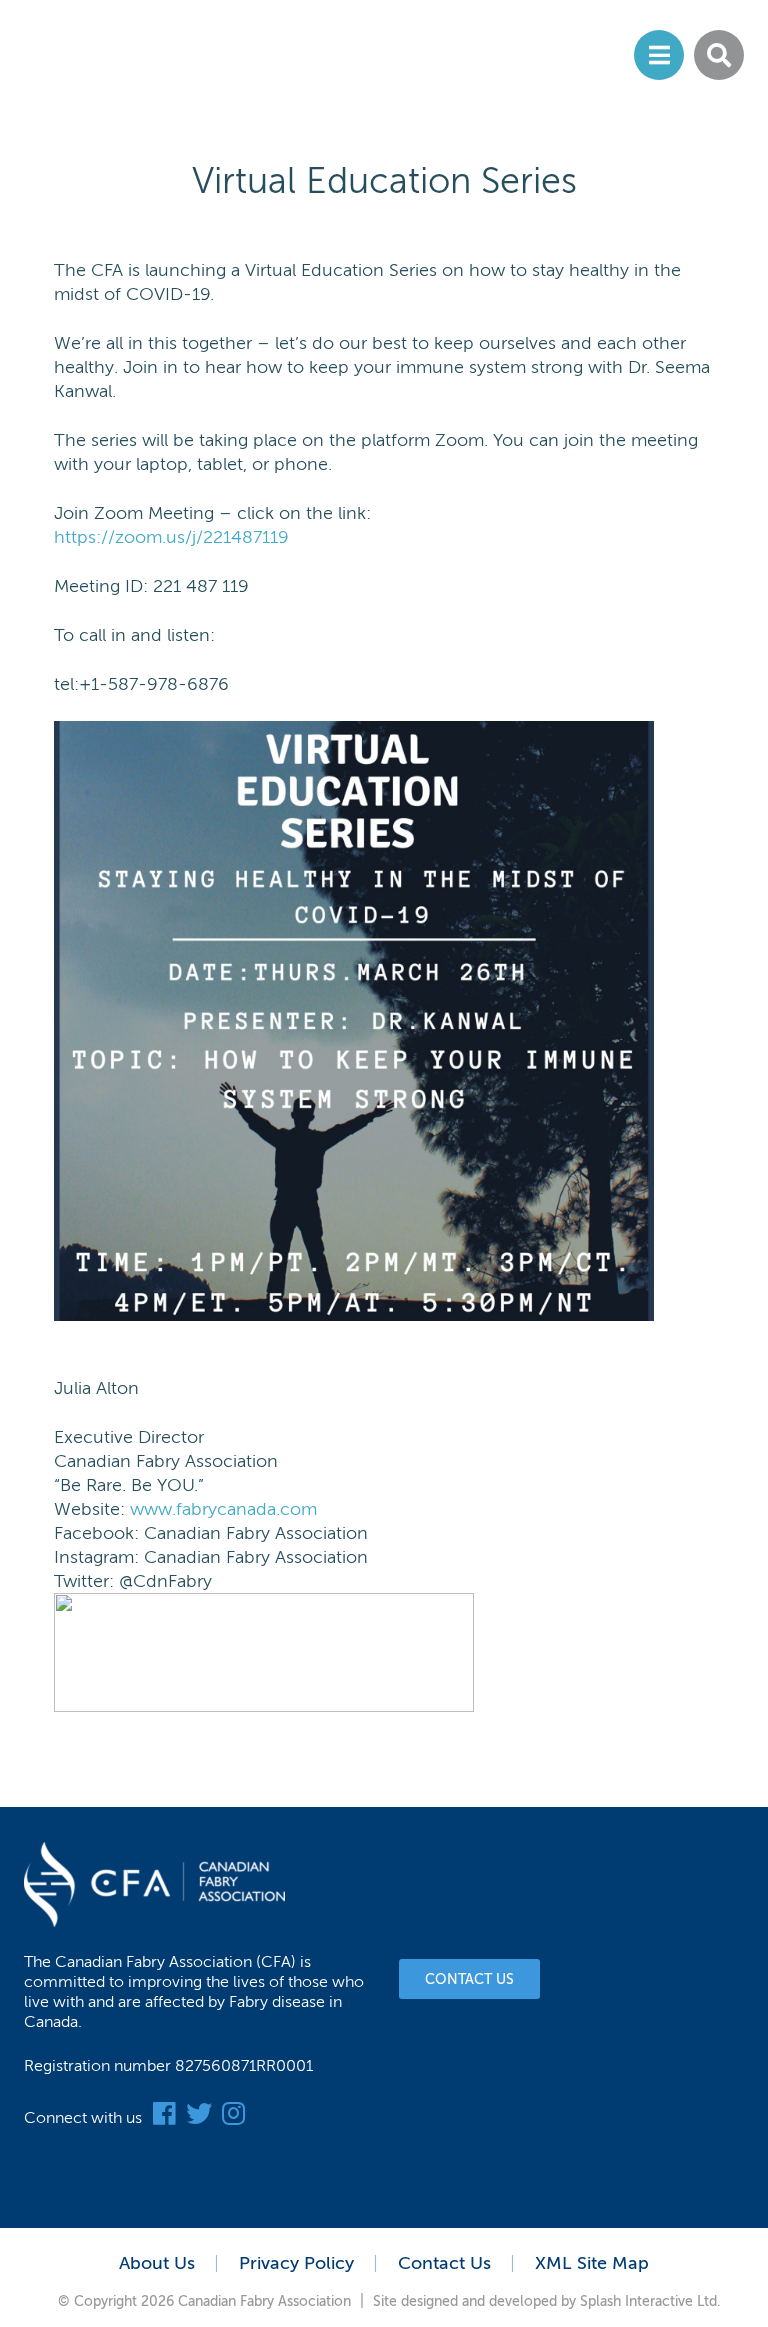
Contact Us (469, 1979)
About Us (157, 2263)
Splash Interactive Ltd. (650, 2301)
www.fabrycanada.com (223, 1509)
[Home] (165, 57)
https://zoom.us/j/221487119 (171, 537)
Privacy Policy (296, 2263)
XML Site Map (592, 2263)
